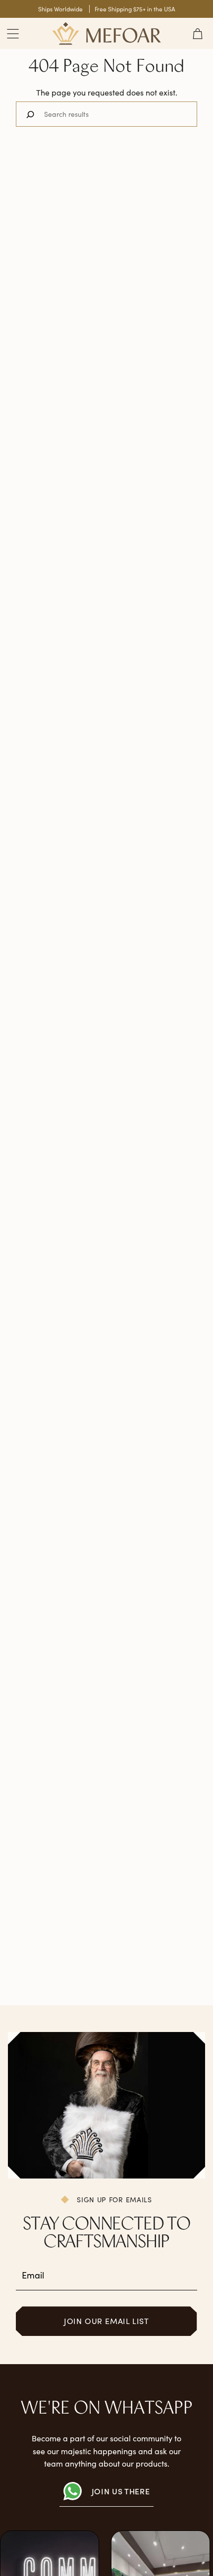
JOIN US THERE (121, 2491)
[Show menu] (13, 33)
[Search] (30, 114)
